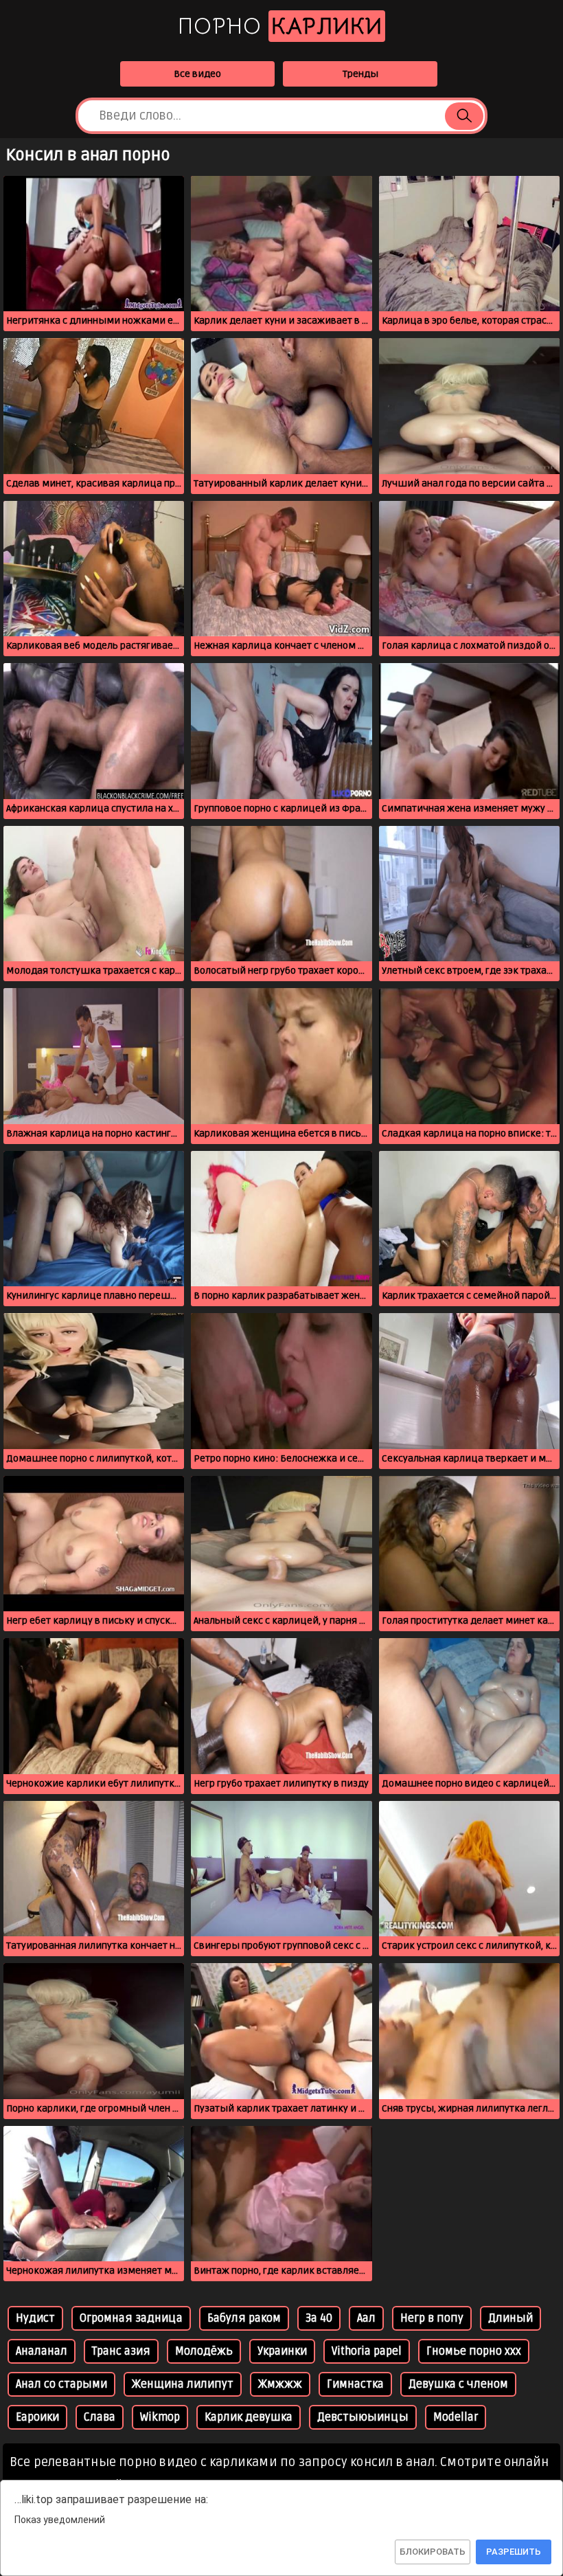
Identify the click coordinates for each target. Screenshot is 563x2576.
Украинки (282, 2351)
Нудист (35, 2318)
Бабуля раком (244, 2318)
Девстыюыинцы (363, 2417)
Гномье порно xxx (474, 2351)
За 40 (319, 2318)
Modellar (456, 2417)
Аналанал (42, 2351)
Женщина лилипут (183, 2384)
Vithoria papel (367, 2351)
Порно (280, 26)
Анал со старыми (61, 2384)
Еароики (37, 2417)
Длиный (510, 2318)
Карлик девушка (249, 2417)
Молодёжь (204, 2351)
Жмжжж (280, 2384)
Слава (100, 2417)
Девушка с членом (458, 2384)
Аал (366, 2318)
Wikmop (160, 2417)
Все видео (197, 74)
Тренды (360, 74)
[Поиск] (464, 116)
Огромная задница (131, 2318)
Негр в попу (432, 2318)
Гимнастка (355, 2384)
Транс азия (121, 2351)
